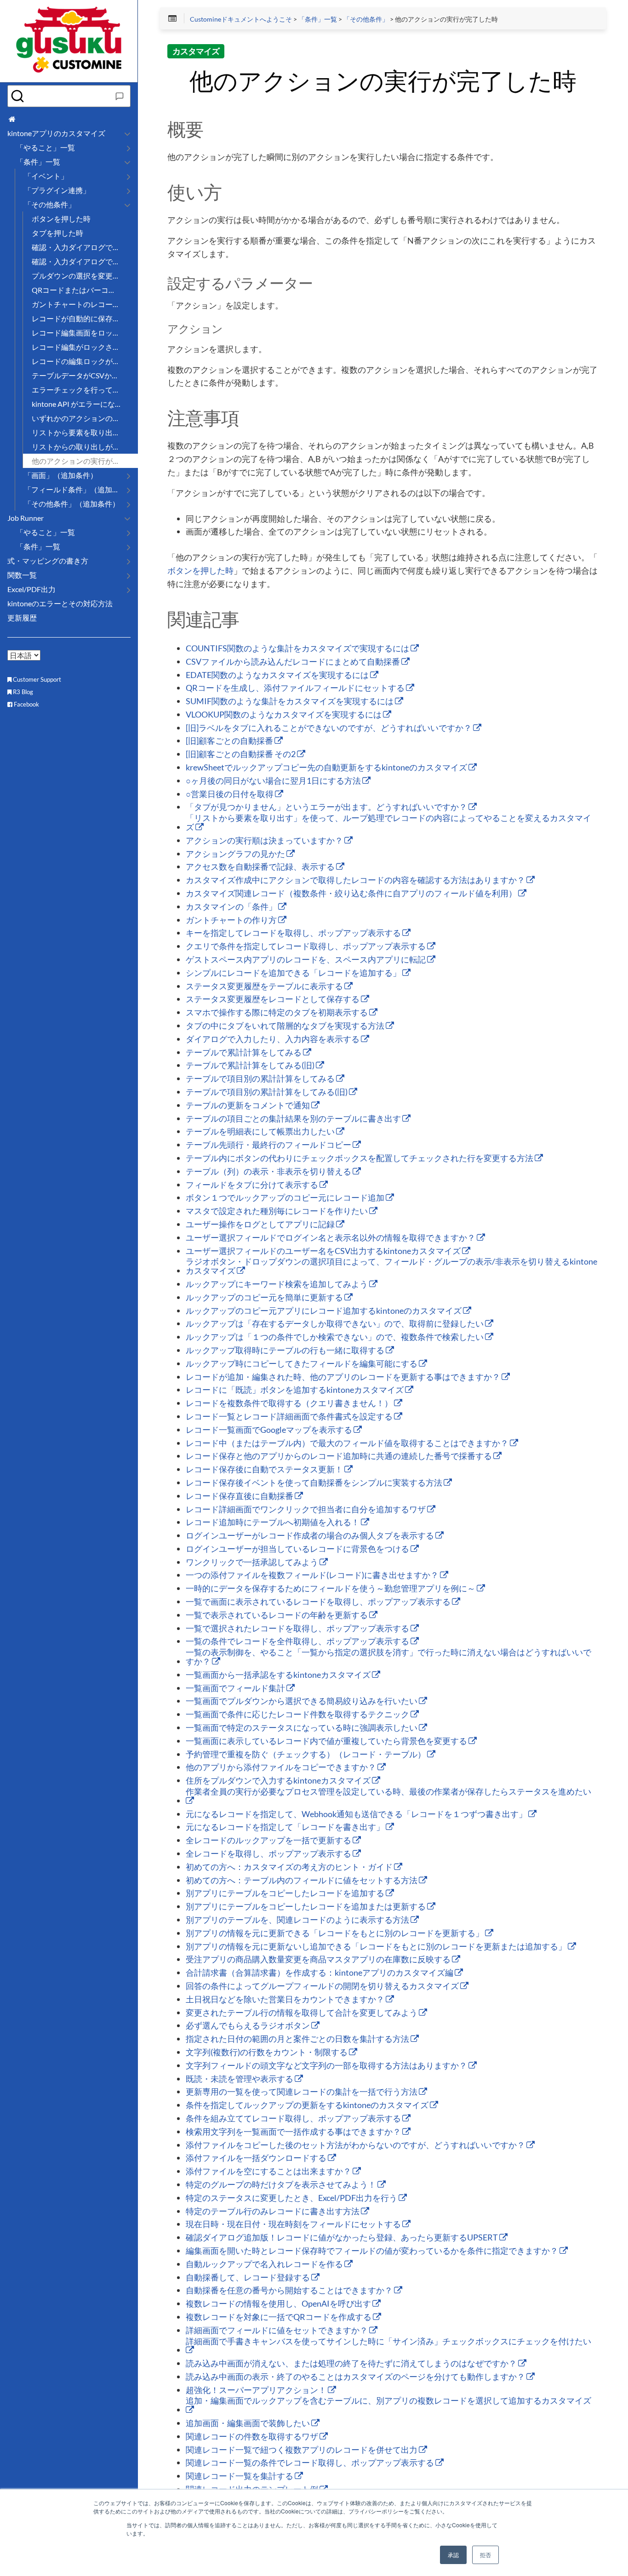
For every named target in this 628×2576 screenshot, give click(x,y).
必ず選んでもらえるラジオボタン (248, 2026)
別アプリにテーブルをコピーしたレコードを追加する (286, 1893)
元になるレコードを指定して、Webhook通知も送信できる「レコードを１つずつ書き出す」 (357, 1814)
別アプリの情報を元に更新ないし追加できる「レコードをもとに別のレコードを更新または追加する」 (377, 1947)
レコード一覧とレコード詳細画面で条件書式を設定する (290, 1417)
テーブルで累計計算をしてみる (244, 1053)
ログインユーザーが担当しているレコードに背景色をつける (298, 1549)
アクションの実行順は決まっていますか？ (265, 841)
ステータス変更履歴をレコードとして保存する (273, 999)
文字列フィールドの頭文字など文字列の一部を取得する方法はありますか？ (327, 2066)
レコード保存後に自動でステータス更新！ (265, 1470)
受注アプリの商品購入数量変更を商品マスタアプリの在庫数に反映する (319, 1960)
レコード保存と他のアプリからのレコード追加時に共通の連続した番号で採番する (340, 1456)
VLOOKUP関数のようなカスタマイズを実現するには (284, 715)
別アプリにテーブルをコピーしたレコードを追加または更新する (306, 1907)
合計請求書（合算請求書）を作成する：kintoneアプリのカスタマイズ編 (320, 1973)
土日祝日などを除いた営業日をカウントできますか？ (286, 2000)
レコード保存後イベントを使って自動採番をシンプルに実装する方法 (315, 1483)
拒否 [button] (485, 2555)
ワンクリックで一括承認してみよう (253, 1562)
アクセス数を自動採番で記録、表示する (261, 867)
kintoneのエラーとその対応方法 (60, 603)
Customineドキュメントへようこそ (241, 19)
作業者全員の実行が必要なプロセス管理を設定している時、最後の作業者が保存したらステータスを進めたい (388, 1792)
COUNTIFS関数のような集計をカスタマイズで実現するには (298, 649)
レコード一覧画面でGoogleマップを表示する (270, 1430)
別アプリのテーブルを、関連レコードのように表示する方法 (298, 1920)
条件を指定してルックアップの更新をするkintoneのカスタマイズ (308, 2105)
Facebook (26, 704)
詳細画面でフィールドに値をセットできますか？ (277, 2331)
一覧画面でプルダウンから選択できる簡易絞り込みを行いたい (302, 1701)
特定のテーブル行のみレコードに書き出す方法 (273, 2211)
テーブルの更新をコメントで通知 (248, 1106)
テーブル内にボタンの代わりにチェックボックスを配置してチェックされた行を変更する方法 (360, 1158)
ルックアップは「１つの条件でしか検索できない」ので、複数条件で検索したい (335, 1337)
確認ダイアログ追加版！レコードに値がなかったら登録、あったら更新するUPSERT (343, 2238)
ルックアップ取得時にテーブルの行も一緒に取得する (286, 1351)
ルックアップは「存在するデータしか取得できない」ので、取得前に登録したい (335, 1324)
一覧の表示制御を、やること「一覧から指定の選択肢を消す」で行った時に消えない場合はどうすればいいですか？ (388, 1657)
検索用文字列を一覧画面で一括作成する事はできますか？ (294, 2132)
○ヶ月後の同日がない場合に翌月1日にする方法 (274, 781)
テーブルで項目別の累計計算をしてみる (261, 1079)
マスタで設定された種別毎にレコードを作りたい (277, 1211)
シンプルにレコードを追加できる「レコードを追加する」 (294, 973)
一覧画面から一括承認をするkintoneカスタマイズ (279, 1675)
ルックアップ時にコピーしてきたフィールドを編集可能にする (302, 1364)
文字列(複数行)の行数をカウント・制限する (267, 2052)
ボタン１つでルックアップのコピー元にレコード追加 (286, 1198)
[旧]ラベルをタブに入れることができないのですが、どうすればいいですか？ (329, 728)
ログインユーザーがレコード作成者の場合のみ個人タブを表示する (311, 1536)
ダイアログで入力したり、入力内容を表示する (273, 1039)
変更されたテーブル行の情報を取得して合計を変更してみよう (302, 2013)
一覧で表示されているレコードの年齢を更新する (277, 1615)
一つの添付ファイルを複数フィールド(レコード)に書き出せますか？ (313, 1575)
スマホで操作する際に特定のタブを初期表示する (277, 1013)
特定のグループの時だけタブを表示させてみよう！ (282, 2185)
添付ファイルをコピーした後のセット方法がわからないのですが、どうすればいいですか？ (356, 2145)
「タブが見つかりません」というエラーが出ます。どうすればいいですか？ (327, 807)
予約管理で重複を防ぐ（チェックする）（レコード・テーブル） (306, 1755)
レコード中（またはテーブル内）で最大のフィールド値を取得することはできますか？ (348, 1443)
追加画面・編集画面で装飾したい (248, 2423)
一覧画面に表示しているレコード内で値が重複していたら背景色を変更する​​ (327, 1741)
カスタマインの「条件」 (232, 907)
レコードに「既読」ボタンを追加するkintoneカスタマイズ (295, 1390)
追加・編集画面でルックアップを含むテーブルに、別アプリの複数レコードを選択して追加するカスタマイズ (388, 2401)
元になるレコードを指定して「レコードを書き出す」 (286, 1827)
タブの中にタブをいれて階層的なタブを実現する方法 (286, 1026)
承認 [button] (453, 2555)
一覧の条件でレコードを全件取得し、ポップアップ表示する (298, 1641)
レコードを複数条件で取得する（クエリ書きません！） (290, 1403)
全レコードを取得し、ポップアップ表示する (269, 1854)
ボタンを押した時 (200, 571)
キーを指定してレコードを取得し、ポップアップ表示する (294, 933)
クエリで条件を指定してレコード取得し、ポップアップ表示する (306, 946)
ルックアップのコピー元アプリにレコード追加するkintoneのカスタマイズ (324, 1311)
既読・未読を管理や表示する (240, 2079)
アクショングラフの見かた (236, 854)
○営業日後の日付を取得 (230, 794)
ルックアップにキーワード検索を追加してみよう (277, 1284)
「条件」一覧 (318, 19)
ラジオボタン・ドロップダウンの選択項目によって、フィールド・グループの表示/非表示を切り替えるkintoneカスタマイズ (391, 1266)
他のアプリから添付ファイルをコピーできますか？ (282, 1767)
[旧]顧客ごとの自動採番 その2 (241, 754)
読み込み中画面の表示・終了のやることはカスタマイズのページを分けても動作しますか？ (356, 2377)
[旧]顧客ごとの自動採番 (230, 741)
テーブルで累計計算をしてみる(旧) (251, 1066)
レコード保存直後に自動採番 (240, 1496)
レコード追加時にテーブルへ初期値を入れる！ (273, 1522)
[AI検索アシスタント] (120, 96)
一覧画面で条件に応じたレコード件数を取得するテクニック (298, 1715)
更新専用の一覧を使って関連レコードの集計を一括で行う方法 (302, 2092)
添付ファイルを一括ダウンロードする (257, 2158)
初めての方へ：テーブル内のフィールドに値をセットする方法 (302, 1881)
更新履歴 (22, 618)
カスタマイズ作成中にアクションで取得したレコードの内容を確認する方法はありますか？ (356, 880)
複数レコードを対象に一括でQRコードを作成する (279, 2317)
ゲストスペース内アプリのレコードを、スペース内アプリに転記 (306, 960)
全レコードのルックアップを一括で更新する (269, 1841)
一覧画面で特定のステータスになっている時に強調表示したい (302, 1728)
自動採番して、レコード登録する (248, 2278)
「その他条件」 (366, 19)
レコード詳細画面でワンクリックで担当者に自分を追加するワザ (306, 1510)
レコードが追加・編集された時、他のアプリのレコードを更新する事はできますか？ (344, 1377)
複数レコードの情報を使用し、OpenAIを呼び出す (279, 2304)
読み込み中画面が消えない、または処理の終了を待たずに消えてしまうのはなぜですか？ (352, 2364)
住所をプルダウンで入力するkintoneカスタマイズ (279, 1781)
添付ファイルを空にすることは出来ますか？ (269, 2171)
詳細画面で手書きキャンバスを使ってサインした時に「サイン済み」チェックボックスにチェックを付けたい (388, 2342)
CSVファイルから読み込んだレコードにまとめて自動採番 (294, 662)
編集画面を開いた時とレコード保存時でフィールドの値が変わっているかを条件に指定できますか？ (373, 2251)
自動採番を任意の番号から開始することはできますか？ (290, 2291)
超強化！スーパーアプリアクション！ (257, 2390)
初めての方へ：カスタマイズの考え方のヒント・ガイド (290, 1867)
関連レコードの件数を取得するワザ (253, 2437)
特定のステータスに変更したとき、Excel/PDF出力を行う (292, 2198)
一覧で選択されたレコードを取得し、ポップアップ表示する (298, 1629)
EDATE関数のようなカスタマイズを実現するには (278, 675)
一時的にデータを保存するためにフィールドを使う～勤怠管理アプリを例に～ (331, 1589)
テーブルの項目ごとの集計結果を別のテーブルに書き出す (294, 1119)
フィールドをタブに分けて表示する (253, 1185)
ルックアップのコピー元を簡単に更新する (265, 1298)
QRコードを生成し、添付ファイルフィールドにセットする (296, 688)
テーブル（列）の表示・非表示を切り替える (269, 1172)
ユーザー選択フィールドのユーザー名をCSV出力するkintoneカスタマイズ (324, 1251)
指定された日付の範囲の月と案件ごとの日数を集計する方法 (298, 2039)
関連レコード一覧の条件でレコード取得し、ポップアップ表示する (311, 2463)
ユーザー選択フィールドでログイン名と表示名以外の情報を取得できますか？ (331, 1238)
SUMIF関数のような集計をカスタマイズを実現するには (290, 701)
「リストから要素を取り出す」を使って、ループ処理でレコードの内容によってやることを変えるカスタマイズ (388, 823)
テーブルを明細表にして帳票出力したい (261, 1132)
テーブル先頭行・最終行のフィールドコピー (269, 1145)
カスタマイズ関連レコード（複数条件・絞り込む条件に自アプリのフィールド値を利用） (352, 894)
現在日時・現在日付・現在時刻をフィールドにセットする (294, 2224)
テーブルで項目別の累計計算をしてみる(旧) (267, 1092)
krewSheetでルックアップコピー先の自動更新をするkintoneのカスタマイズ (327, 768)
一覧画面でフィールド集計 (236, 1688)
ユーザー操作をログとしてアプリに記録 (261, 1225)
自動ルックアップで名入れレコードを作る (265, 2264)
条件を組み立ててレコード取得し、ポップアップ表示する (294, 2119)
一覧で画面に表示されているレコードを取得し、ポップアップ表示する (319, 1602)
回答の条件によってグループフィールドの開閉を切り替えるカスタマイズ (323, 1986)
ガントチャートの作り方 (232, 920)
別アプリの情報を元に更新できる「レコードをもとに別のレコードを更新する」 (335, 1933)
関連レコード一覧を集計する (240, 2476)
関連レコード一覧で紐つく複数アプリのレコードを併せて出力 (302, 2450)
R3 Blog (22, 692)
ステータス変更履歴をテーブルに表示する (265, 986)
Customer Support (36, 679)
